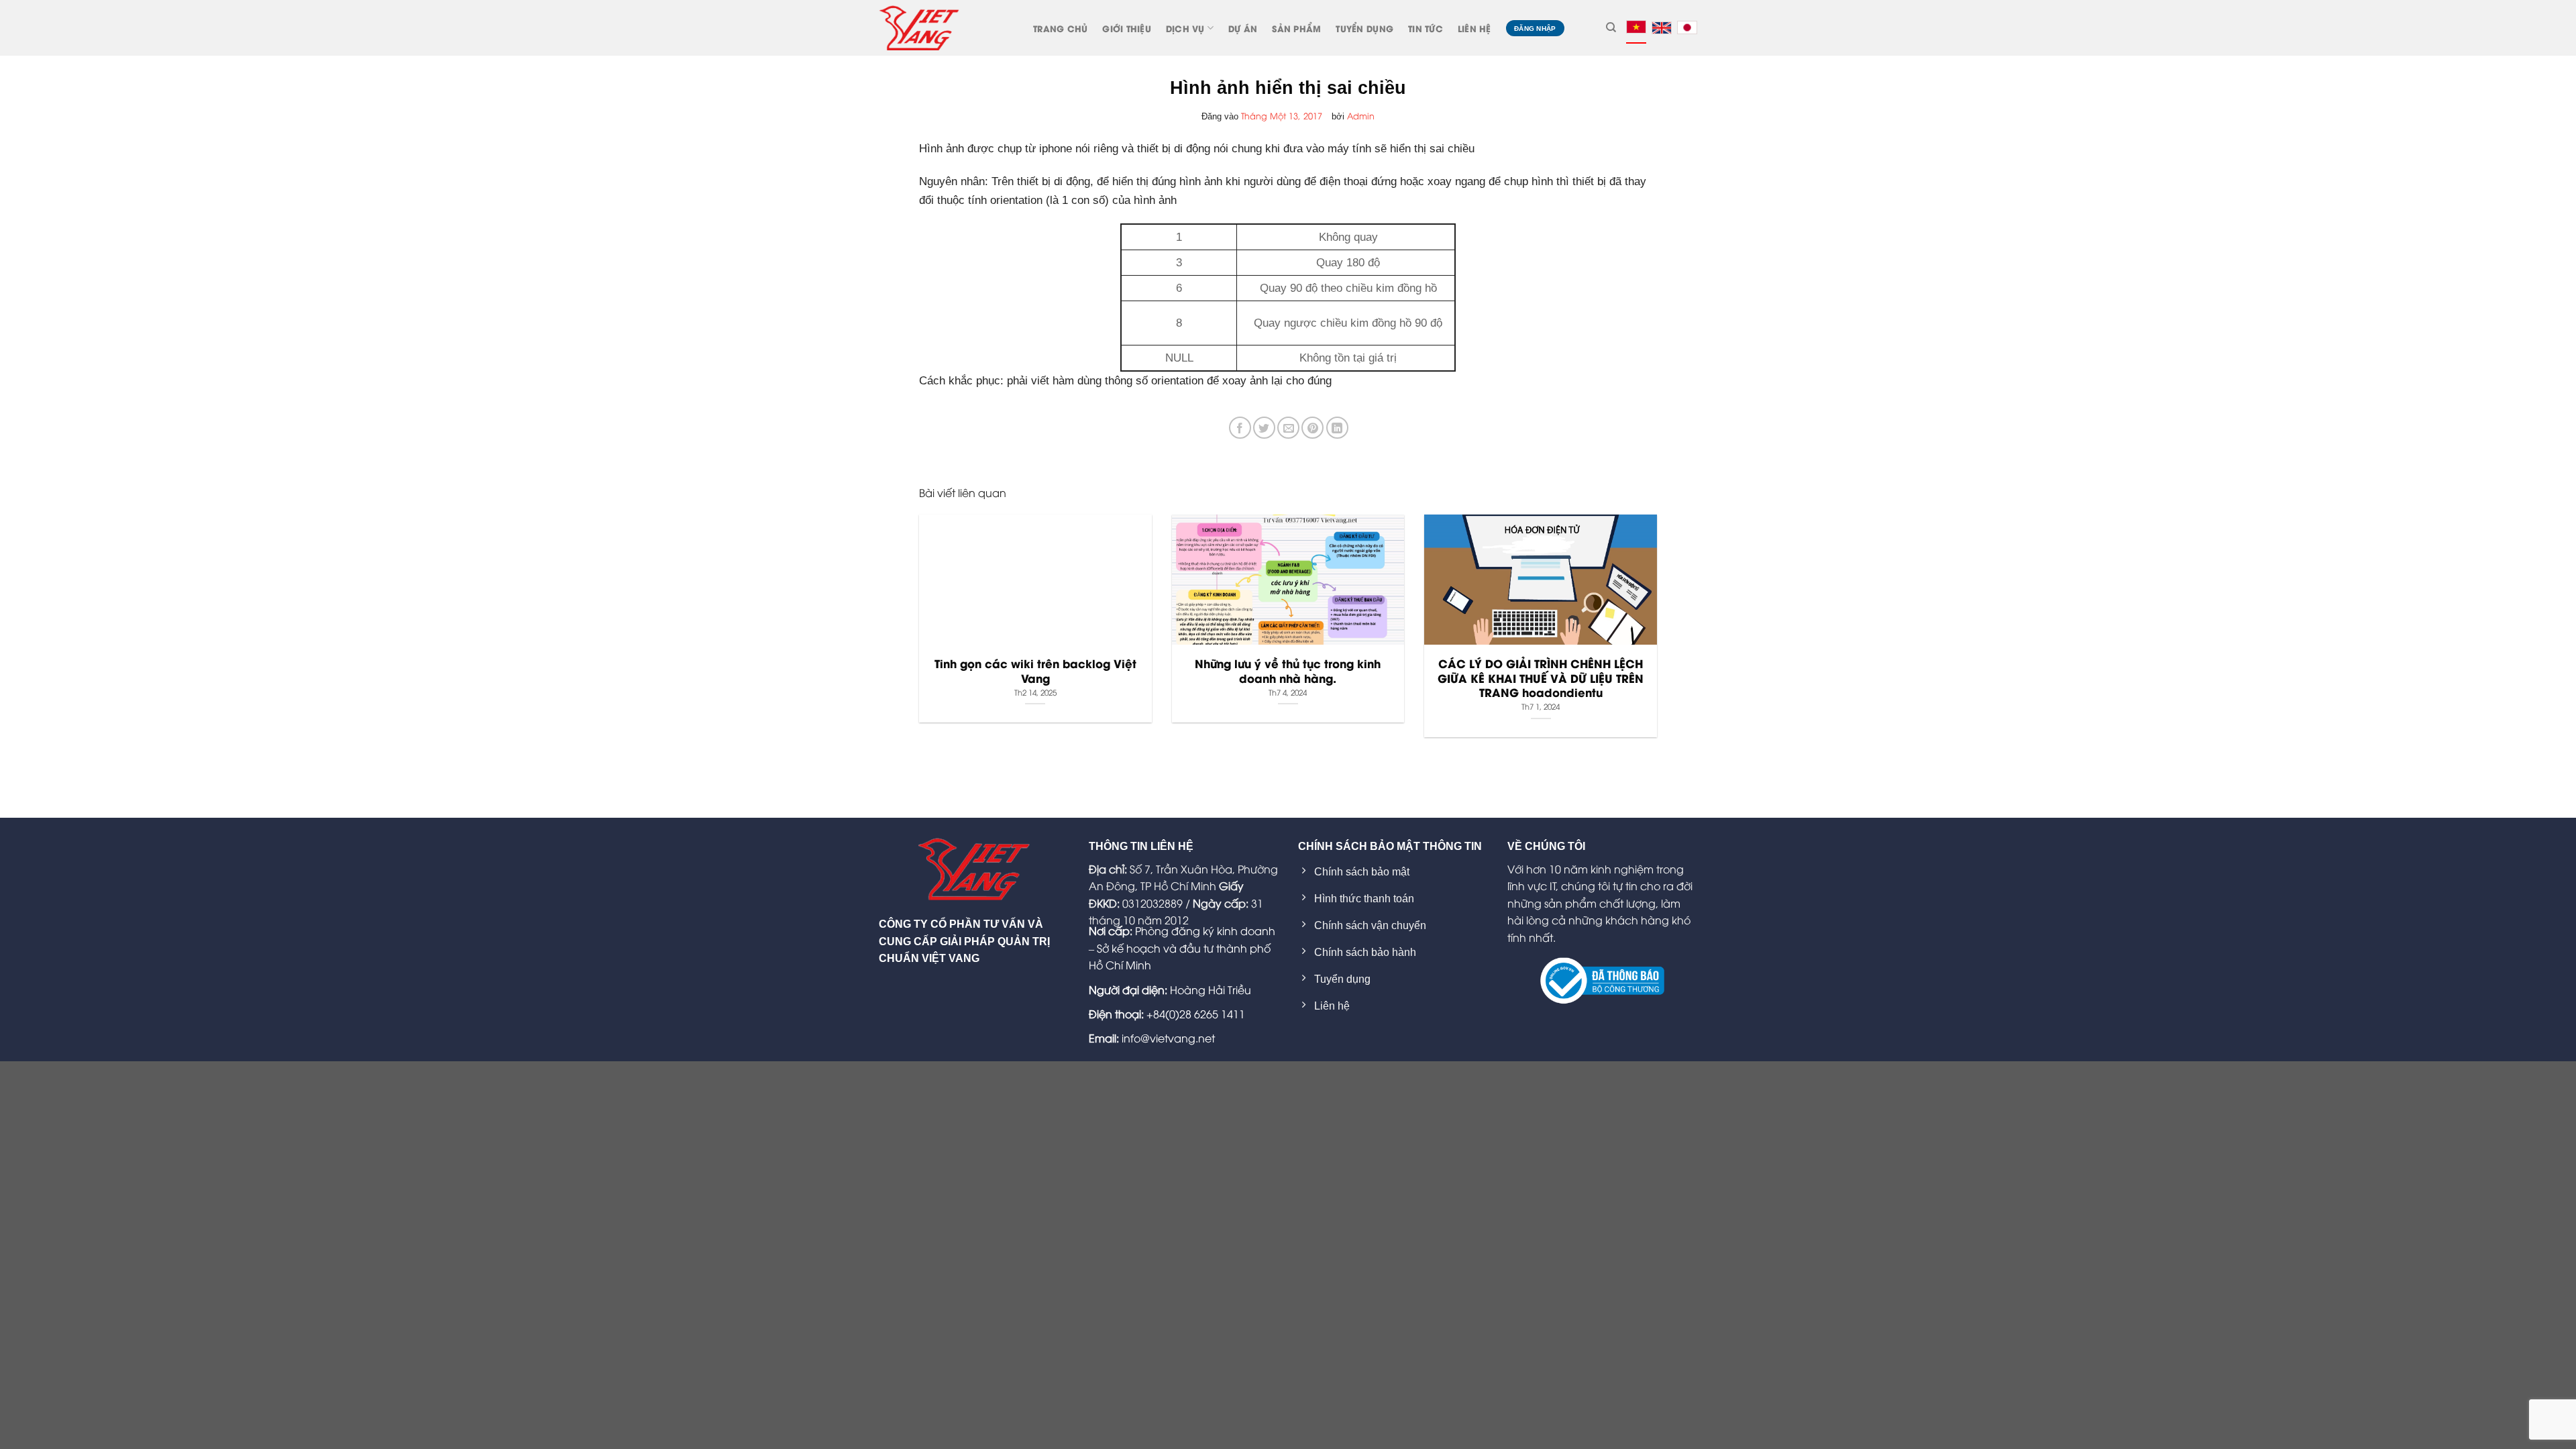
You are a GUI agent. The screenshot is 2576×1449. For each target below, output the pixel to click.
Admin (1361, 115)
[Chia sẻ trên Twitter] (1264, 428)
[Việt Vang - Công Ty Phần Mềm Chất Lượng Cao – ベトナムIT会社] (919, 28)
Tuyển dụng (1364, 28)
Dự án (1243, 28)
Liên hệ (1474, 28)
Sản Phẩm (1296, 28)
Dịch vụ (1185, 28)
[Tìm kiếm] (1611, 28)
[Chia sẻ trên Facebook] (1240, 428)
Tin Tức (1426, 28)
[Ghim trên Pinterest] (1312, 428)
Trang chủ (1060, 28)
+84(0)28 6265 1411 (1196, 1014)
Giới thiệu (1127, 28)
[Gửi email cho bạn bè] (1288, 428)
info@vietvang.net (1168, 1038)
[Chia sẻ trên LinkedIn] (1337, 428)
